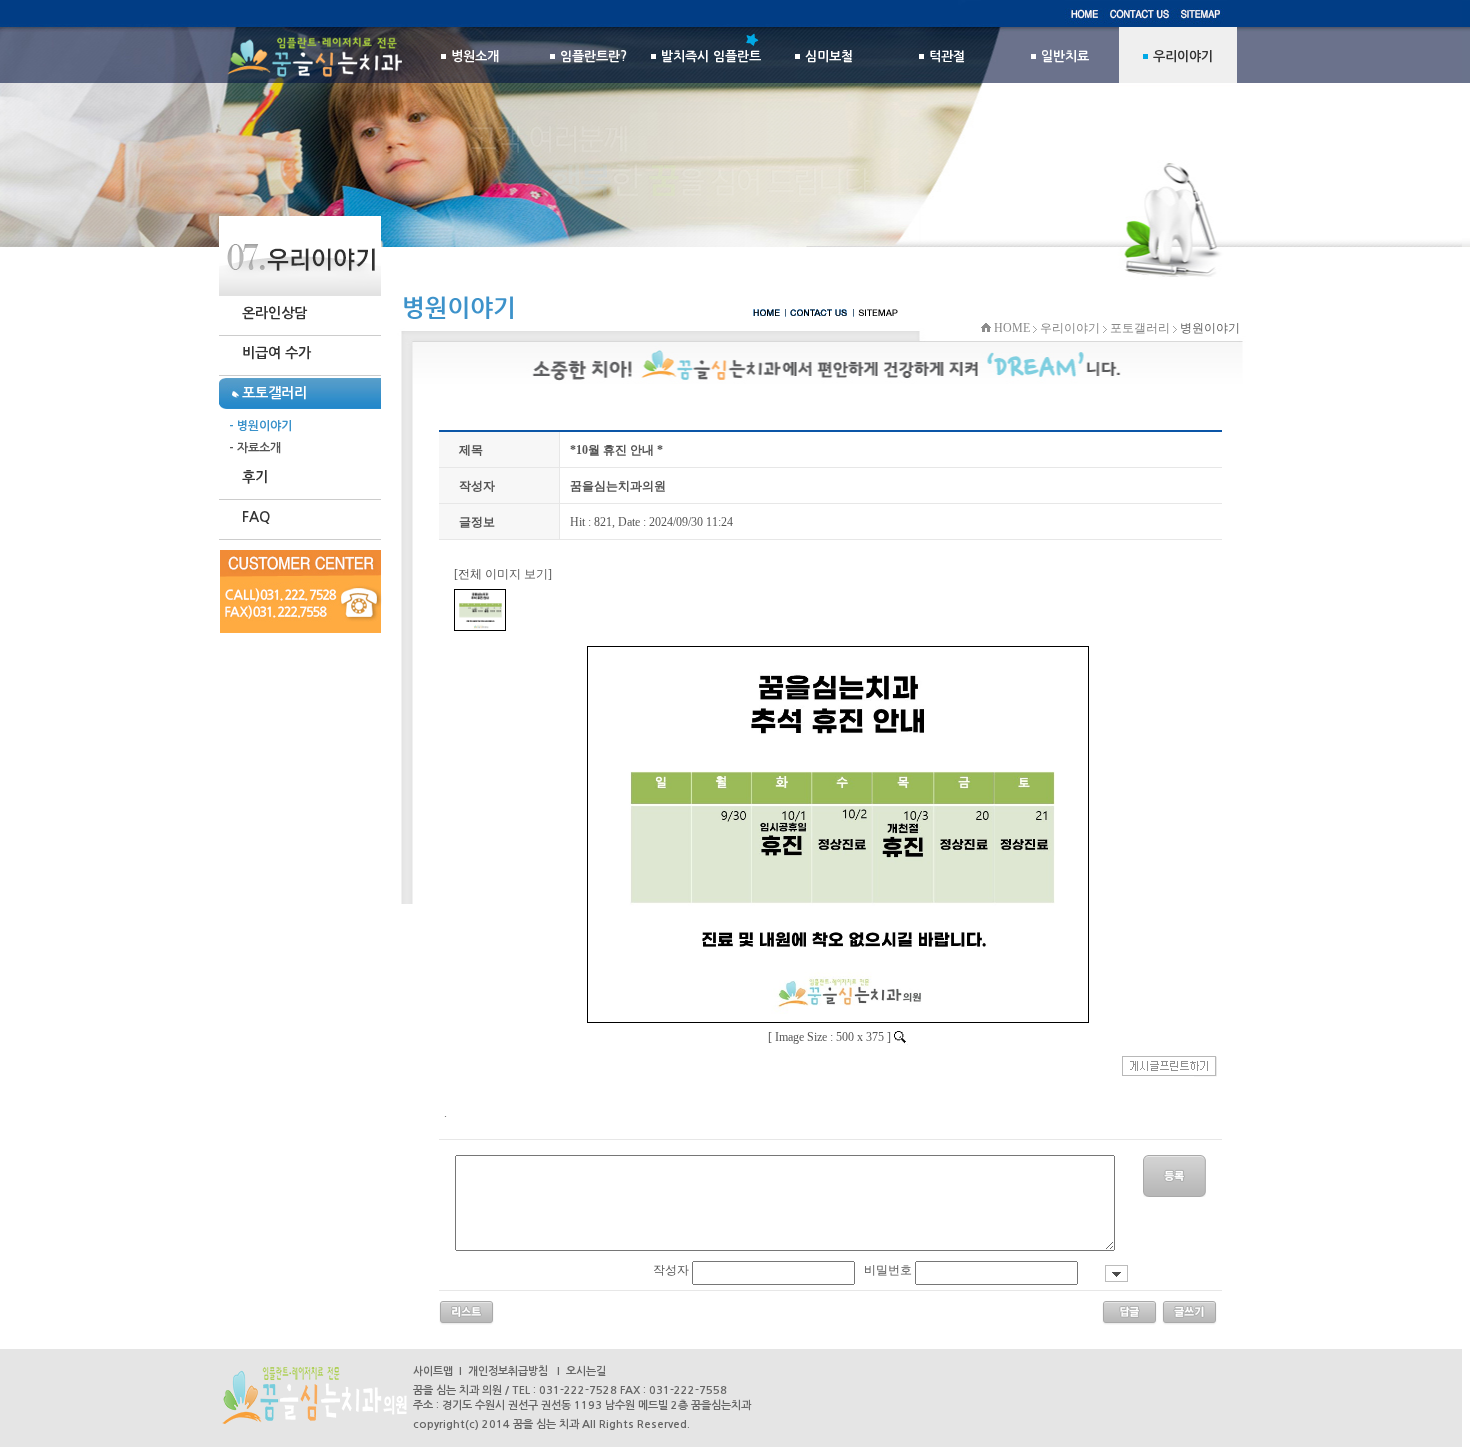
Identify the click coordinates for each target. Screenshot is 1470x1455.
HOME (1010, 328)
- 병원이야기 (260, 426)
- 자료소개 (255, 448)
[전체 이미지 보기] (503, 574)
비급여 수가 (276, 353)
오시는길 (586, 1371)
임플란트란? (593, 56)
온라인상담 (274, 313)
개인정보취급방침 (508, 1371)
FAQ (256, 517)
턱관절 (947, 56)
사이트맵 (433, 1371)
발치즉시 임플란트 (711, 56)
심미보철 (829, 56)
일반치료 (1065, 56)
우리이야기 (1070, 328)
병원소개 (475, 56)
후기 (255, 477)
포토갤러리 (1140, 328)
